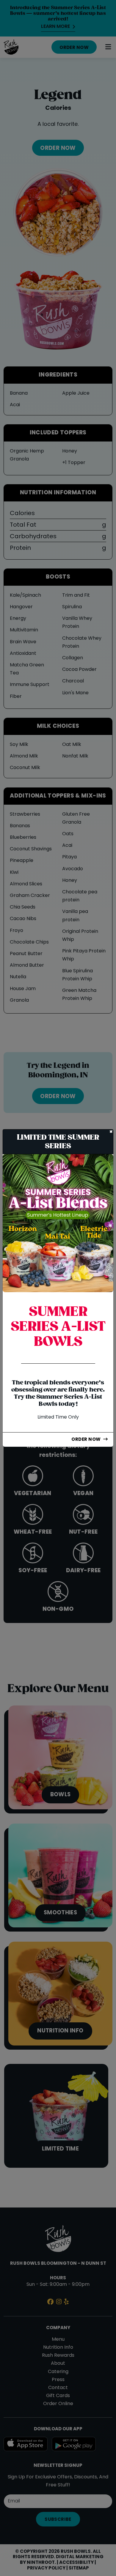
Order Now (86, 1440)
